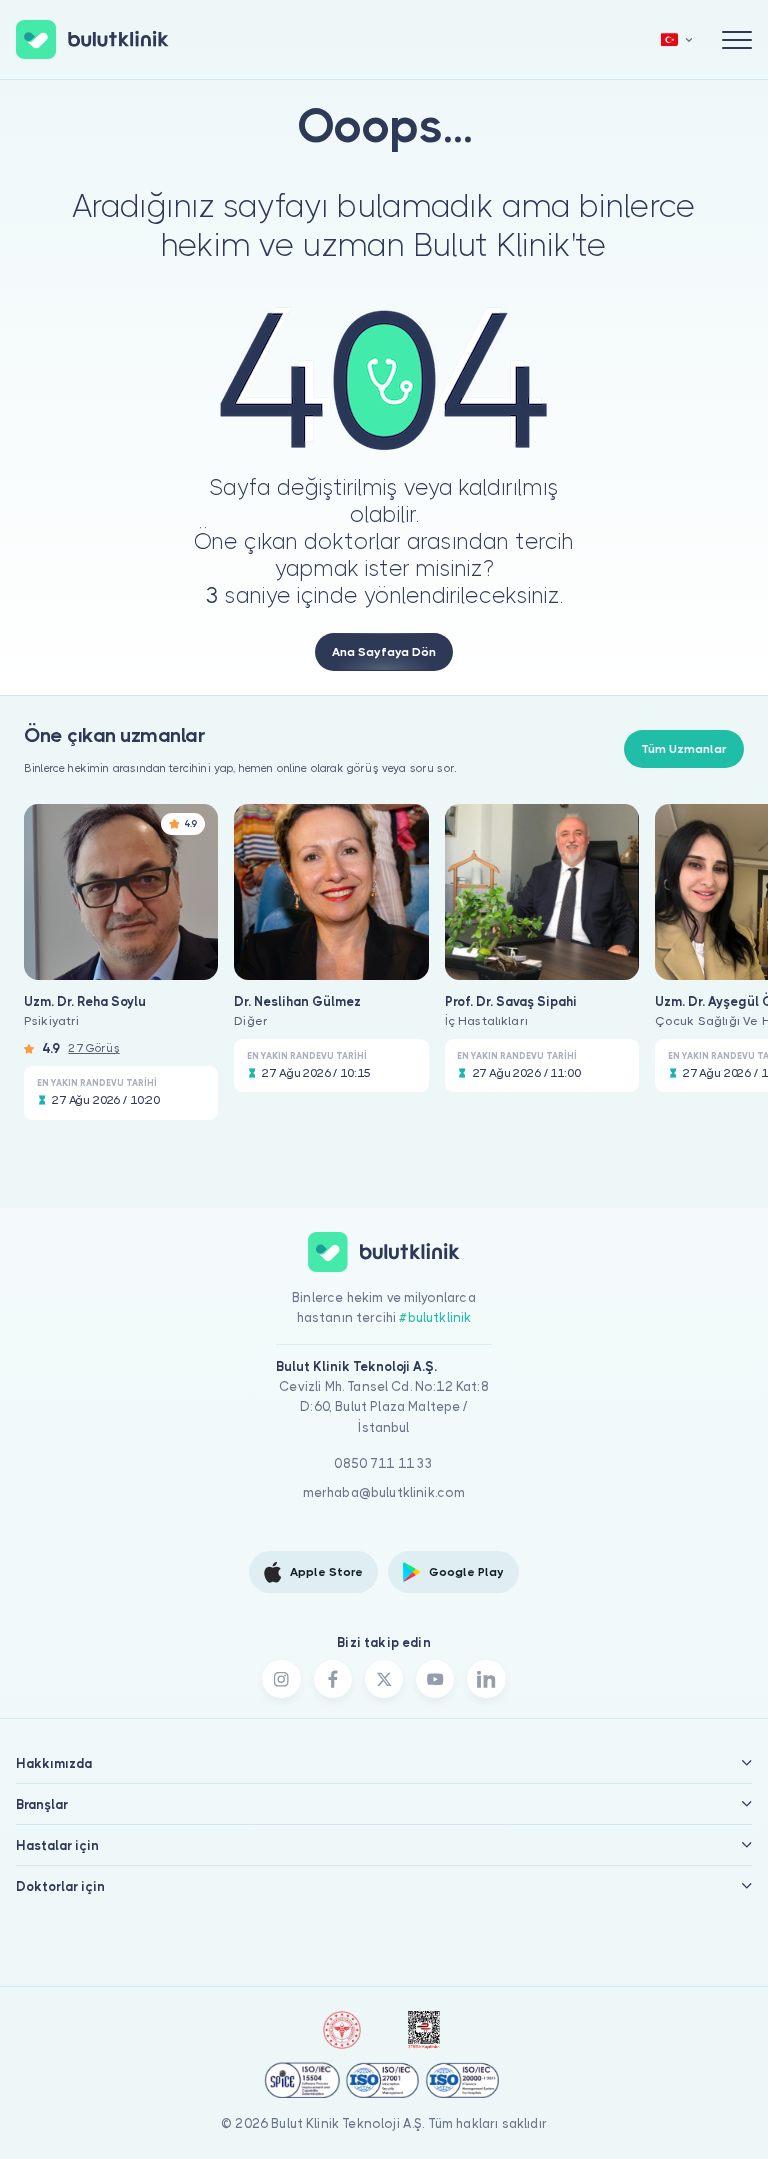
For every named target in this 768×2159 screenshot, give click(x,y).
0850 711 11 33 (383, 1463)
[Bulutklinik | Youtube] (435, 1679)
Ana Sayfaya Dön (384, 652)
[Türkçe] (677, 39)
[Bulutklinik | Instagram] (281, 1679)
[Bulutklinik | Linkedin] (486, 1679)
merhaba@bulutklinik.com (384, 1492)
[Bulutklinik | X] (384, 1679)
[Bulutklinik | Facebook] (333, 1679)
